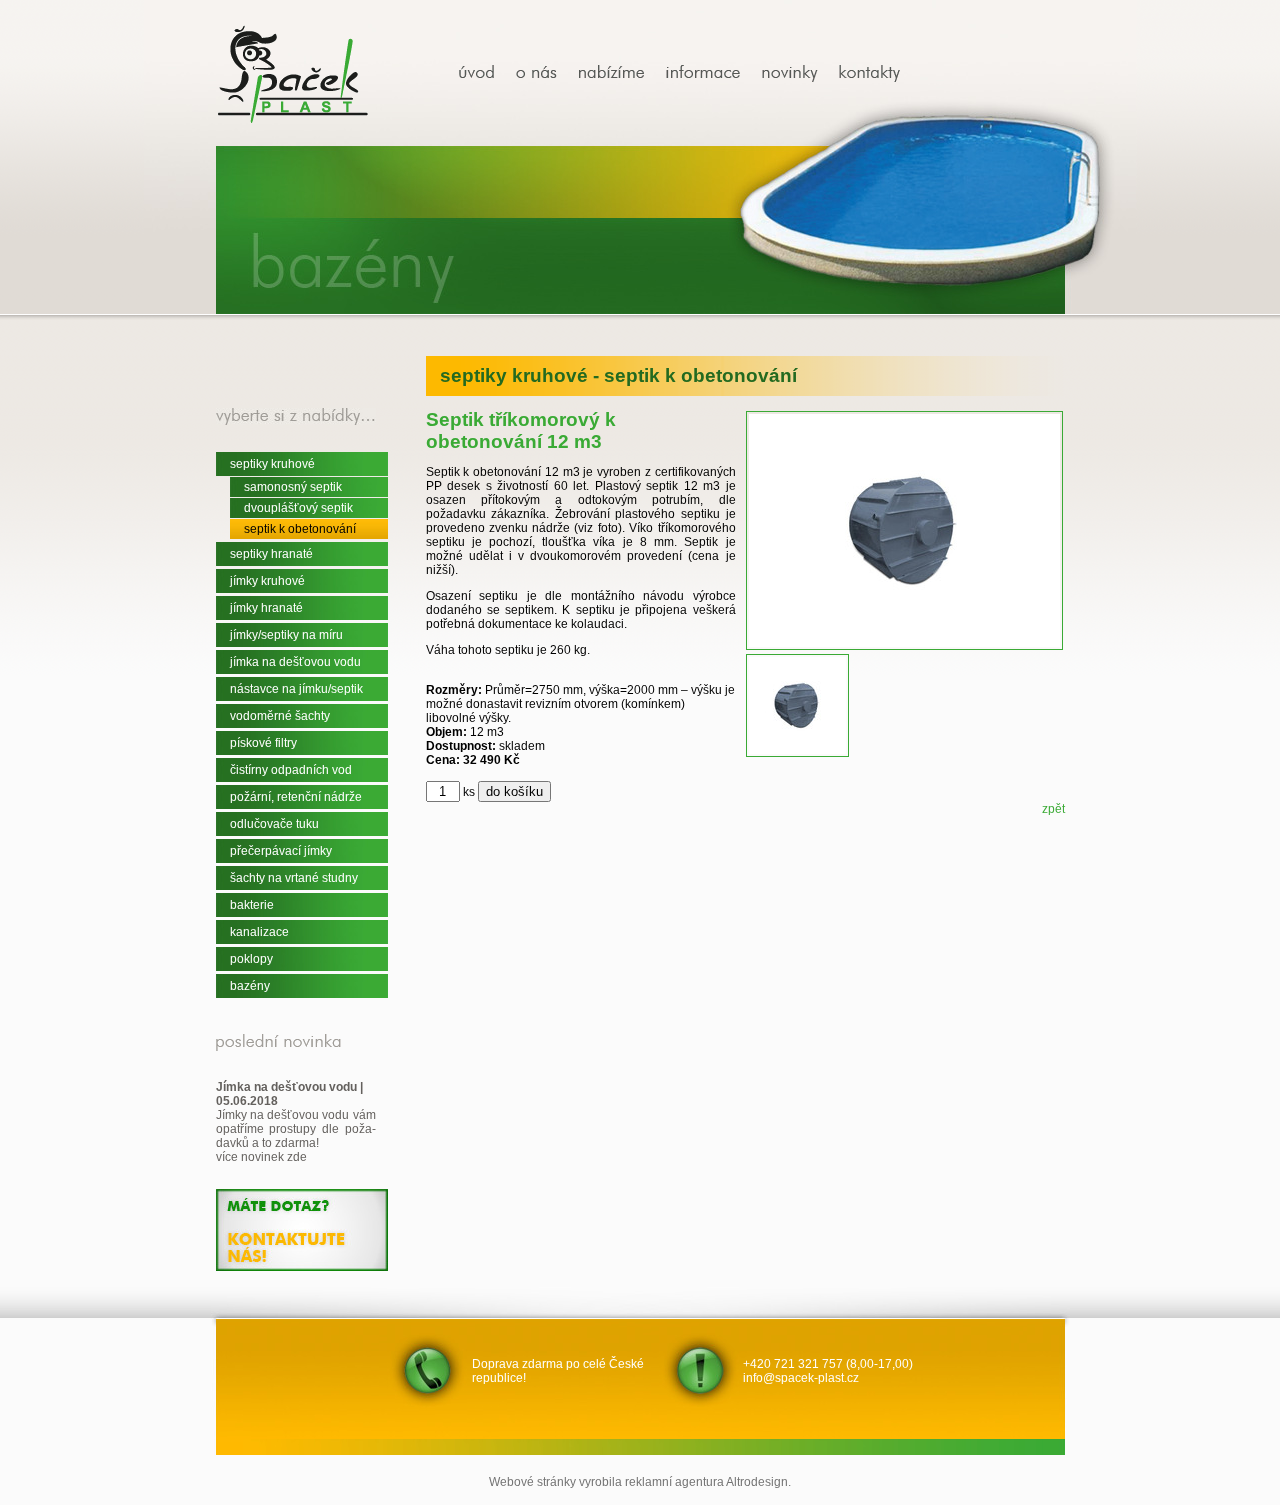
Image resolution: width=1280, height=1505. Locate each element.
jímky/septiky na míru (286, 635)
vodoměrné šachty (280, 716)
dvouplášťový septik (298, 508)
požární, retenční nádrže (296, 797)
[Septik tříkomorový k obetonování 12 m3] (484, 73)
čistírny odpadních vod (291, 770)
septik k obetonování (300, 529)
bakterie (252, 905)
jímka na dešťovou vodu (295, 662)
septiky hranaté (271, 554)
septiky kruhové (272, 464)
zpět (1053, 809)
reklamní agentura (674, 1482)
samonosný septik (293, 487)
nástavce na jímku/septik (296, 689)
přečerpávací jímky (281, 851)
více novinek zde (261, 1157)
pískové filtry (263, 743)
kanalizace (259, 932)
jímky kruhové (267, 581)
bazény (250, 986)
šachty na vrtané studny (294, 878)
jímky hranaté (266, 608)
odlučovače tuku (274, 824)
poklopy (251, 959)
